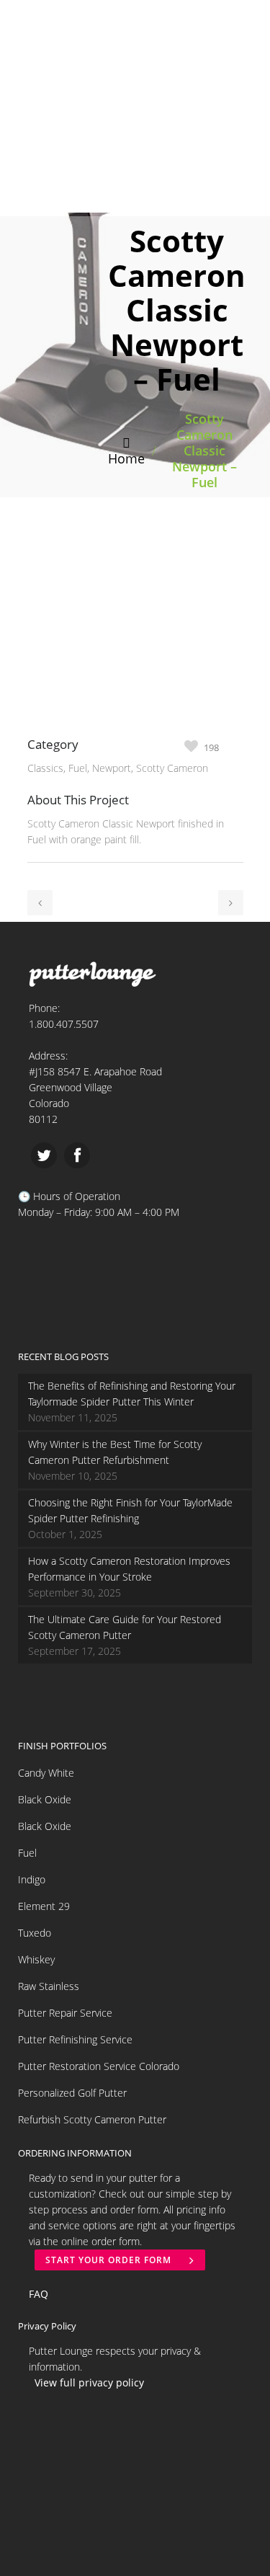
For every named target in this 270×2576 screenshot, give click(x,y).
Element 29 (44, 1906)
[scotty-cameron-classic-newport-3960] (43, 727)
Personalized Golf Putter (72, 2093)
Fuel (27, 1853)
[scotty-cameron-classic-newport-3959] (46, 727)
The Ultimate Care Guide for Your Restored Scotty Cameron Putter (125, 1627)
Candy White (46, 1773)
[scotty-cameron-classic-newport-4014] (40, 727)
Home (126, 458)
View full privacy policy (89, 2382)
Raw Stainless (49, 1986)
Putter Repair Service (65, 2013)
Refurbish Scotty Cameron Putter (92, 2119)
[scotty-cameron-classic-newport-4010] (37, 727)
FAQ (39, 2294)
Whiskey (36, 1959)
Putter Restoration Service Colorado (99, 2066)
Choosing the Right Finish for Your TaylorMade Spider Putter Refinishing (130, 1510)
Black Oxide (45, 1799)
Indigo (32, 1879)
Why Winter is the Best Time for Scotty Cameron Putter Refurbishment (115, 1452)
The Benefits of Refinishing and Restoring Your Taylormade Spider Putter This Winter (132, 1394)
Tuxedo (35, 1933)
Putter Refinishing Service (75, 2039)
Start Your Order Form (108, 2260)
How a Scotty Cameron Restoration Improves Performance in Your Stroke (129, 1569)
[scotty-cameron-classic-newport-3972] (32, 727)
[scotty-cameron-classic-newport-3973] (35, 727)
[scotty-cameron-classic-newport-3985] (29, 727)
